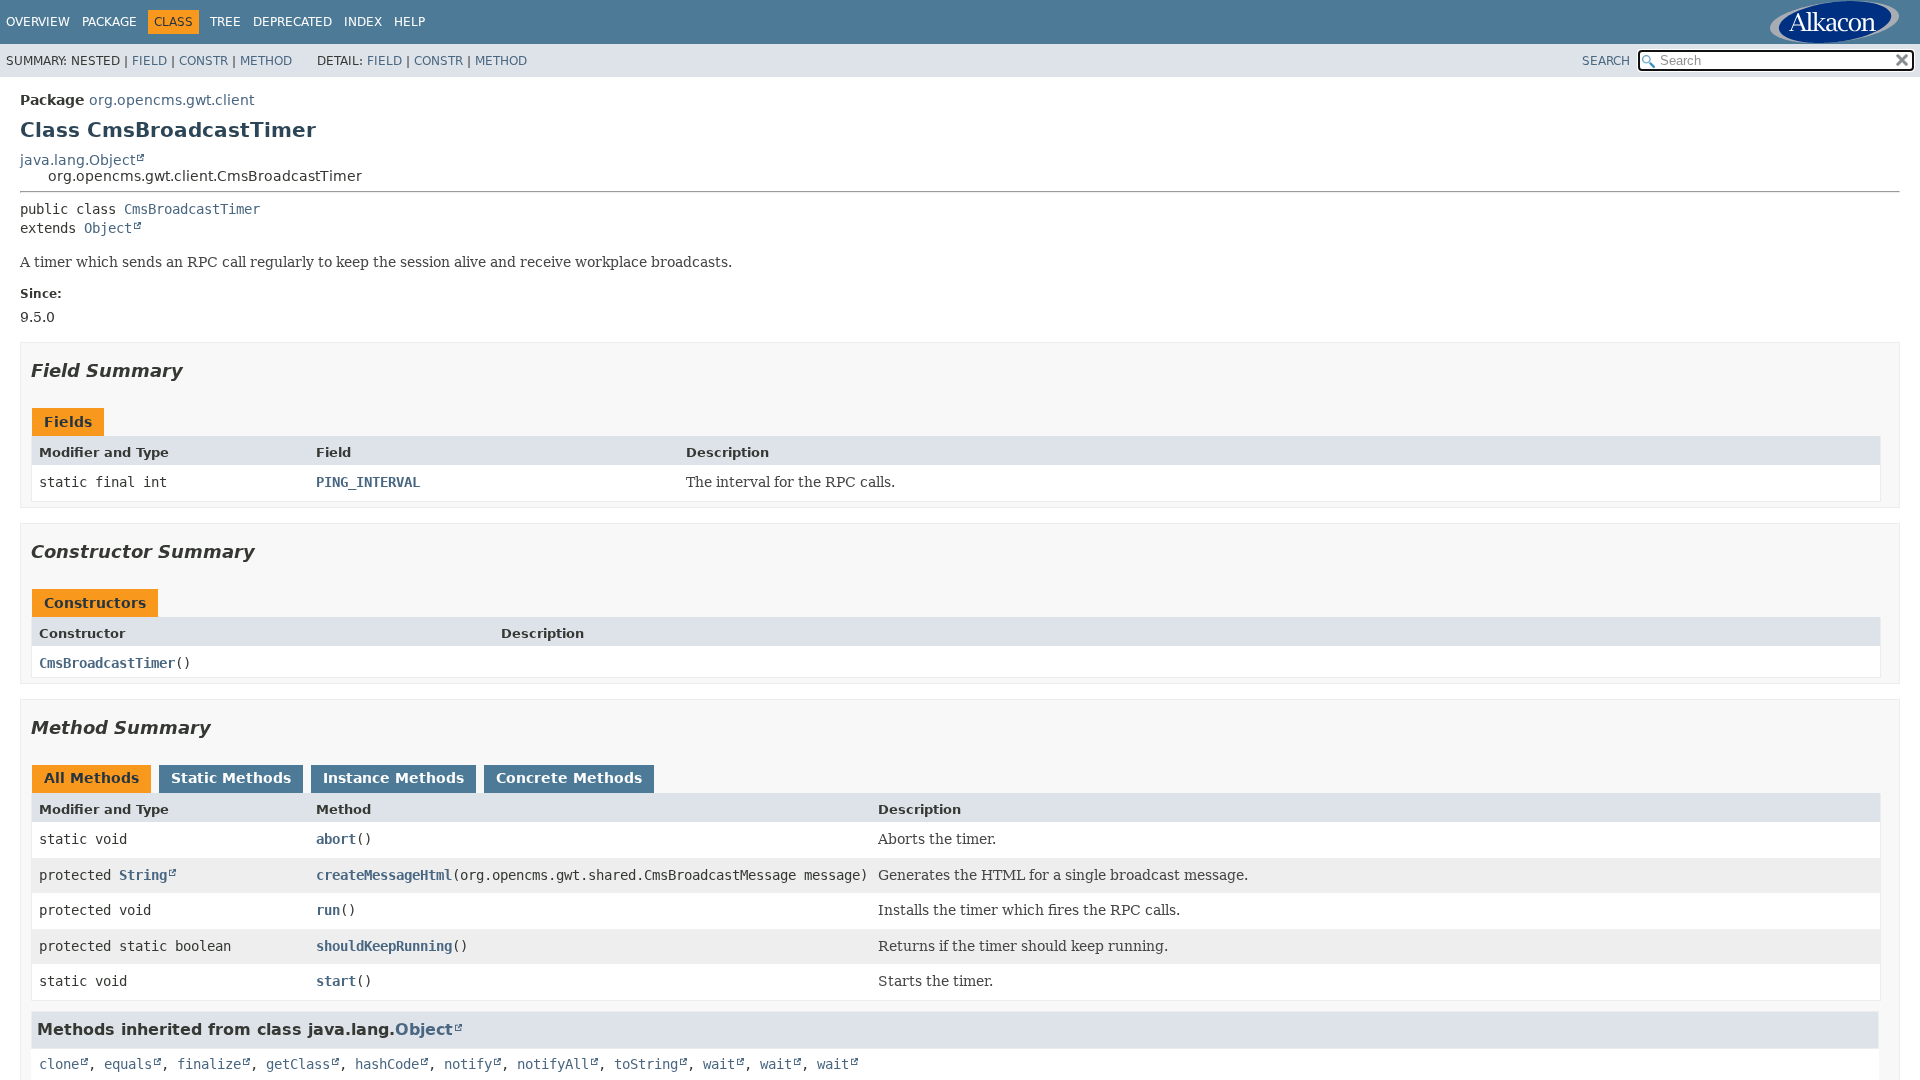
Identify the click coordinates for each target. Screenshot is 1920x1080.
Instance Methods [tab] (393, 778)
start (336, 981)
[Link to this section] (197, 370)
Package (109, 22)
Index (363, 22)
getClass (298, 1064)
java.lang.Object (77, 160)
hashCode (387, 1064)
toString (646, 1064)
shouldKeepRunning (384, 946)
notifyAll (553, 1064)
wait (719, 1064)
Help (409, 22)
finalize (209, 1064)
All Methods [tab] (91, 778)
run (328, 910)
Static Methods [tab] (231, 778)
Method (266, 61)
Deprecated (292, 22)
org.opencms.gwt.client (171, 100)
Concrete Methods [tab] (569, 778)
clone (59, 1064)
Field (149, 61)
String (143, 875)
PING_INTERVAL (368, 482)
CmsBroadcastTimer (192, 209)
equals (128, 1064)
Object (108, 228)
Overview (38, 22)
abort (336, 839)
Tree (225, 22)
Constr (203, 61)
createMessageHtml (384, 875)
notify (468, 1064)
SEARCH (1606, 61)
